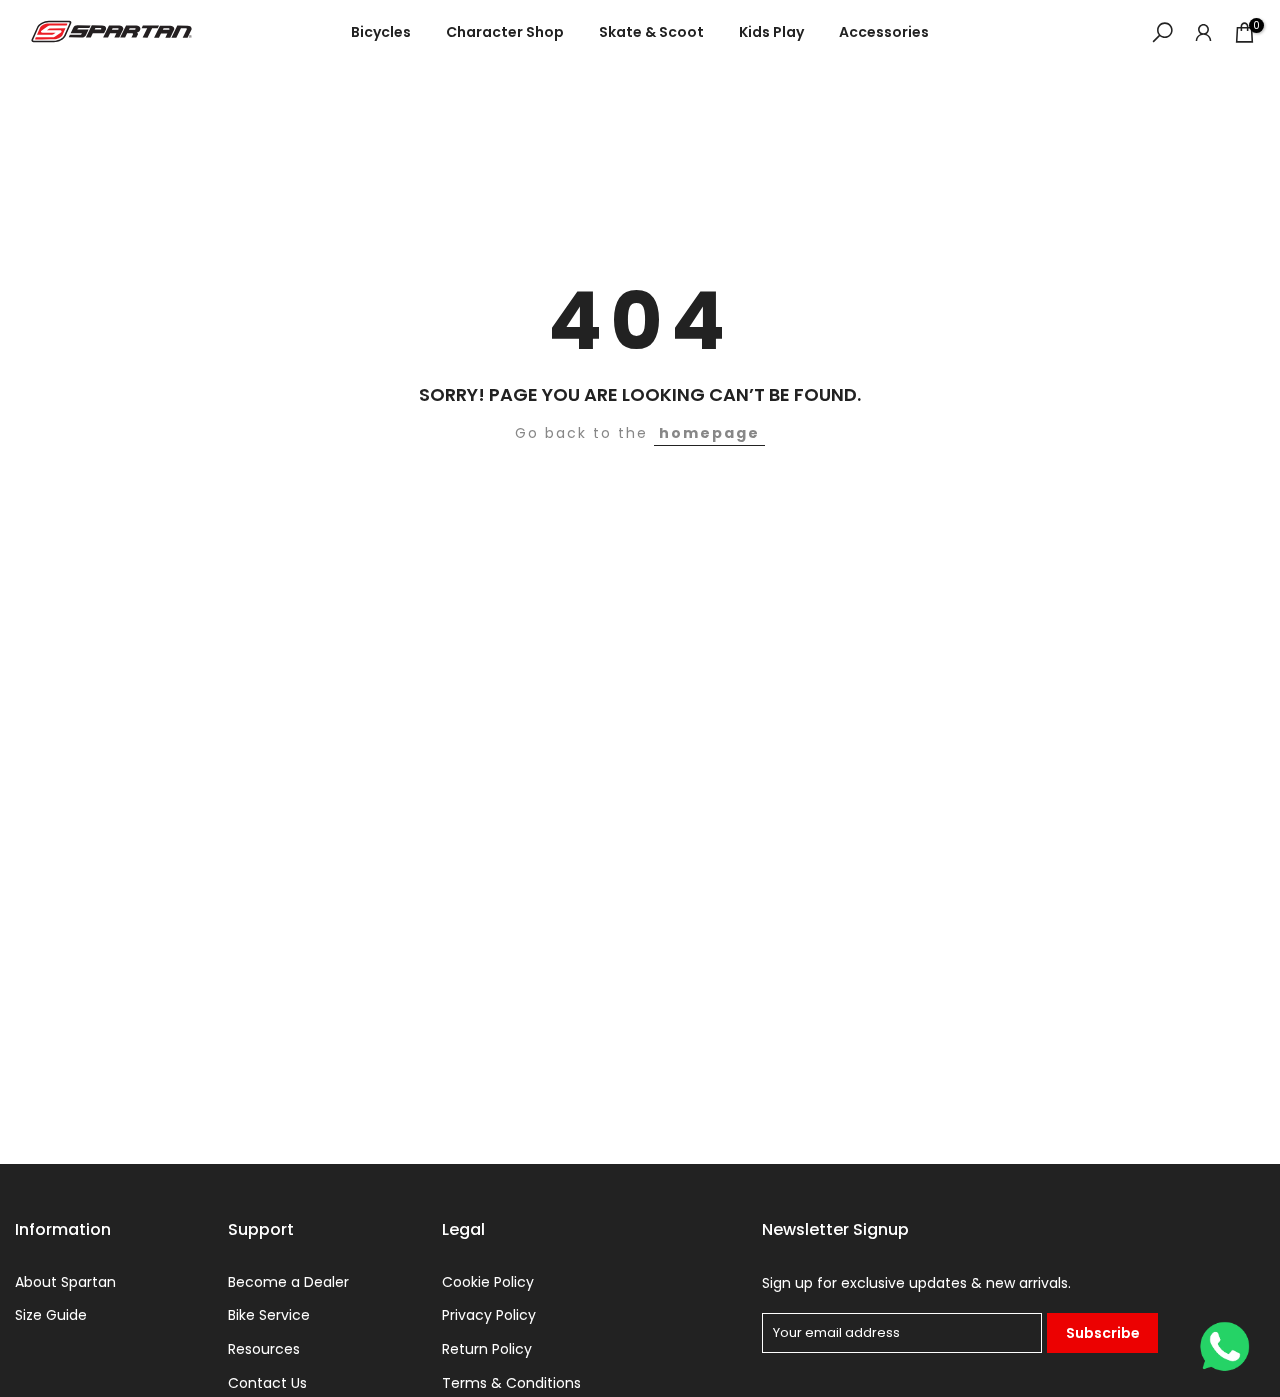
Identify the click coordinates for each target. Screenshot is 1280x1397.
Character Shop (505, 32)
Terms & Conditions (511, 1383)
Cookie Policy (488, 1282)
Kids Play (771, 32)
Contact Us (267, 1383)
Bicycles (381, 32)
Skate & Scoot (651, 32)
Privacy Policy (489, 1315)
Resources (264, 1349)
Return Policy (487, 1349)
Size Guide (51, 1315)
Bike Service (269, 1315)
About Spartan (65, 1282)
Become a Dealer (288, 1282)
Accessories (884, 32)
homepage (709, 433)
